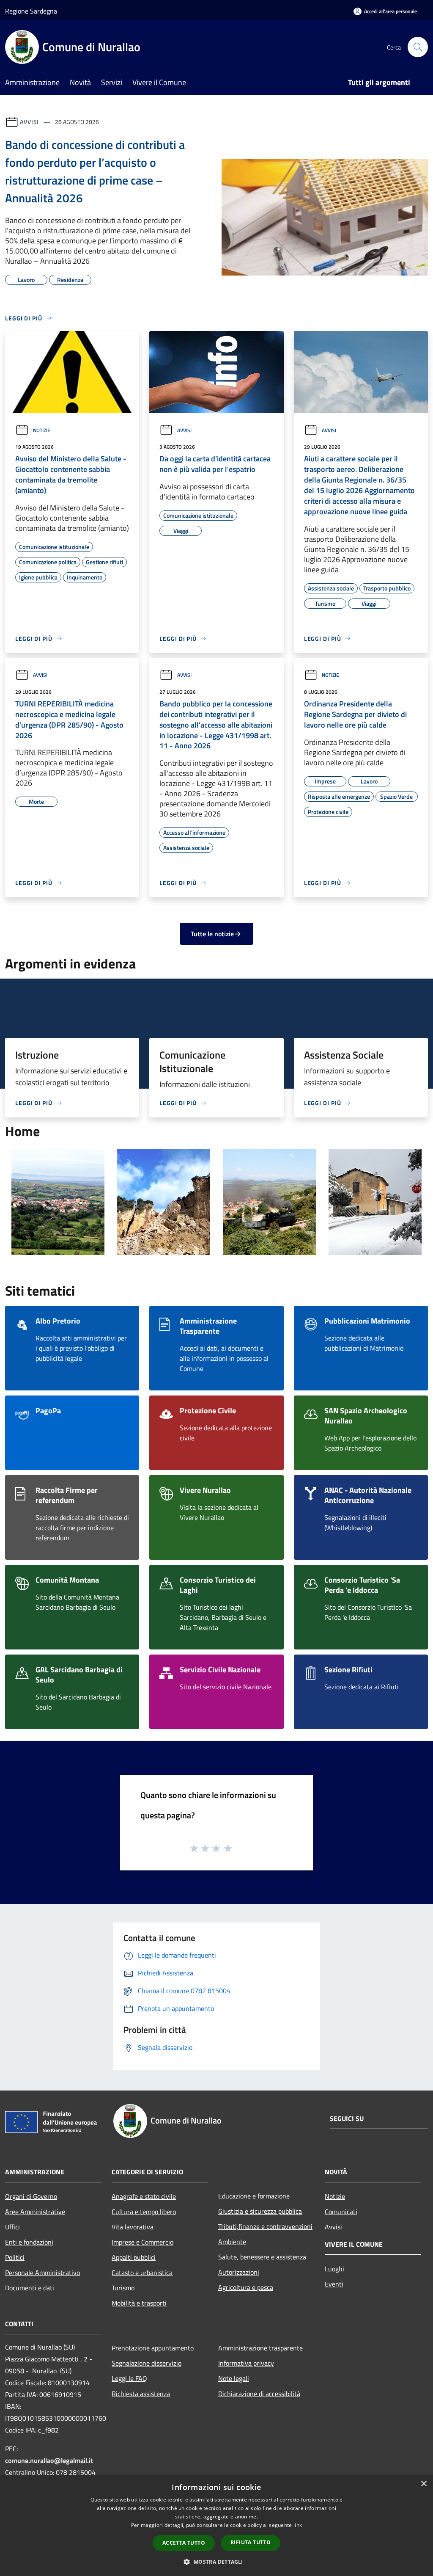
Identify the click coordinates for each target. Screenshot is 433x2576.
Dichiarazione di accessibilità (259, 2394)
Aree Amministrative (35, 2212)
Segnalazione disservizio (147, 2363)
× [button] (423, 2484)
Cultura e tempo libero (144, 2212)
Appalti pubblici (134, 2257)
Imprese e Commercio (143, 2242)
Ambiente (232, 2242)
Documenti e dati (30, 2288)
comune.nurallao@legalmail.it (49, 2460)
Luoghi (334, 2269)
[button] (216, 2562)
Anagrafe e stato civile (144, 2196)
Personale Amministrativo (42, 2273)
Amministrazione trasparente (260, 2348)
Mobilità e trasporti (139, 2303)
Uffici (12, 2227)
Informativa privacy (246, 2363)
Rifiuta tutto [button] (251, 2542)
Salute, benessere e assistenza (262, 2257)
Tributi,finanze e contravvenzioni (265, 2226)
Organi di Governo (31, 2196)
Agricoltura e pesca (246, 2287)
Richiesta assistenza (141, 2394)
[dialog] (216, 2525)
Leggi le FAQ (129, 2378)
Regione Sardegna (31, 11)
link (298, 2525)
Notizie (42, 430)
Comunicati (341, 2212)
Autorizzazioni (239, 2272)
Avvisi (29, 122)
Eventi (334, 2284)
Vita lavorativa (133, 2227)
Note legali (234, 2378)
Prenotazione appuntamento (153, 2348)
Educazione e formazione (254, 2196)
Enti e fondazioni (29, 2242)
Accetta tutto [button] (184, 2543)
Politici (15, 2257)
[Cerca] (418, 47)
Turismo (123, 2288)
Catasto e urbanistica (142, 2273)
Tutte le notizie (212, 934)
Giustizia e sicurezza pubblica (260, 2211)
